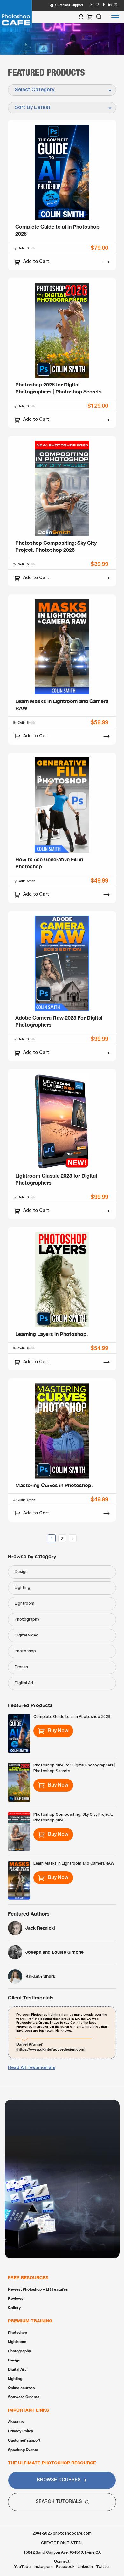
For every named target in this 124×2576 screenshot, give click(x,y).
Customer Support (69, 5)
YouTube (22, 2567)
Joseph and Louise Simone (55, 1952)
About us (16, 2422)
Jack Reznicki (40, 1928)
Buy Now (58, 1731)
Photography (27, 1619)
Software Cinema (24, 2397)
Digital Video (27, 1635)
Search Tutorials (59, 2502)
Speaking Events (23, 2450)
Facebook (65, 2567)
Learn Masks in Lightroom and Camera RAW (74, 1864)
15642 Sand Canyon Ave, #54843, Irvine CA (62, 2553)
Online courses (21, 2388)
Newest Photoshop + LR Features (38, 2289)
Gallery (14, 2308)
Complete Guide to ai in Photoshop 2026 (72, 1717)
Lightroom (24, 1604)
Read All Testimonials (32, 2068)
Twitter (103, 2567)
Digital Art (24, 1683)
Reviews (16, 2298)
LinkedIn (85, 2567)
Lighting (22, 1588)
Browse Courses (59, 2480)
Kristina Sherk (40, 1976)
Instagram (43, 2567)
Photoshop (25, 1651)
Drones (21, 1667)
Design (21, 1572)
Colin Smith (26, 248)
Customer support (24, 2440)
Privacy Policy (21, 2431)
